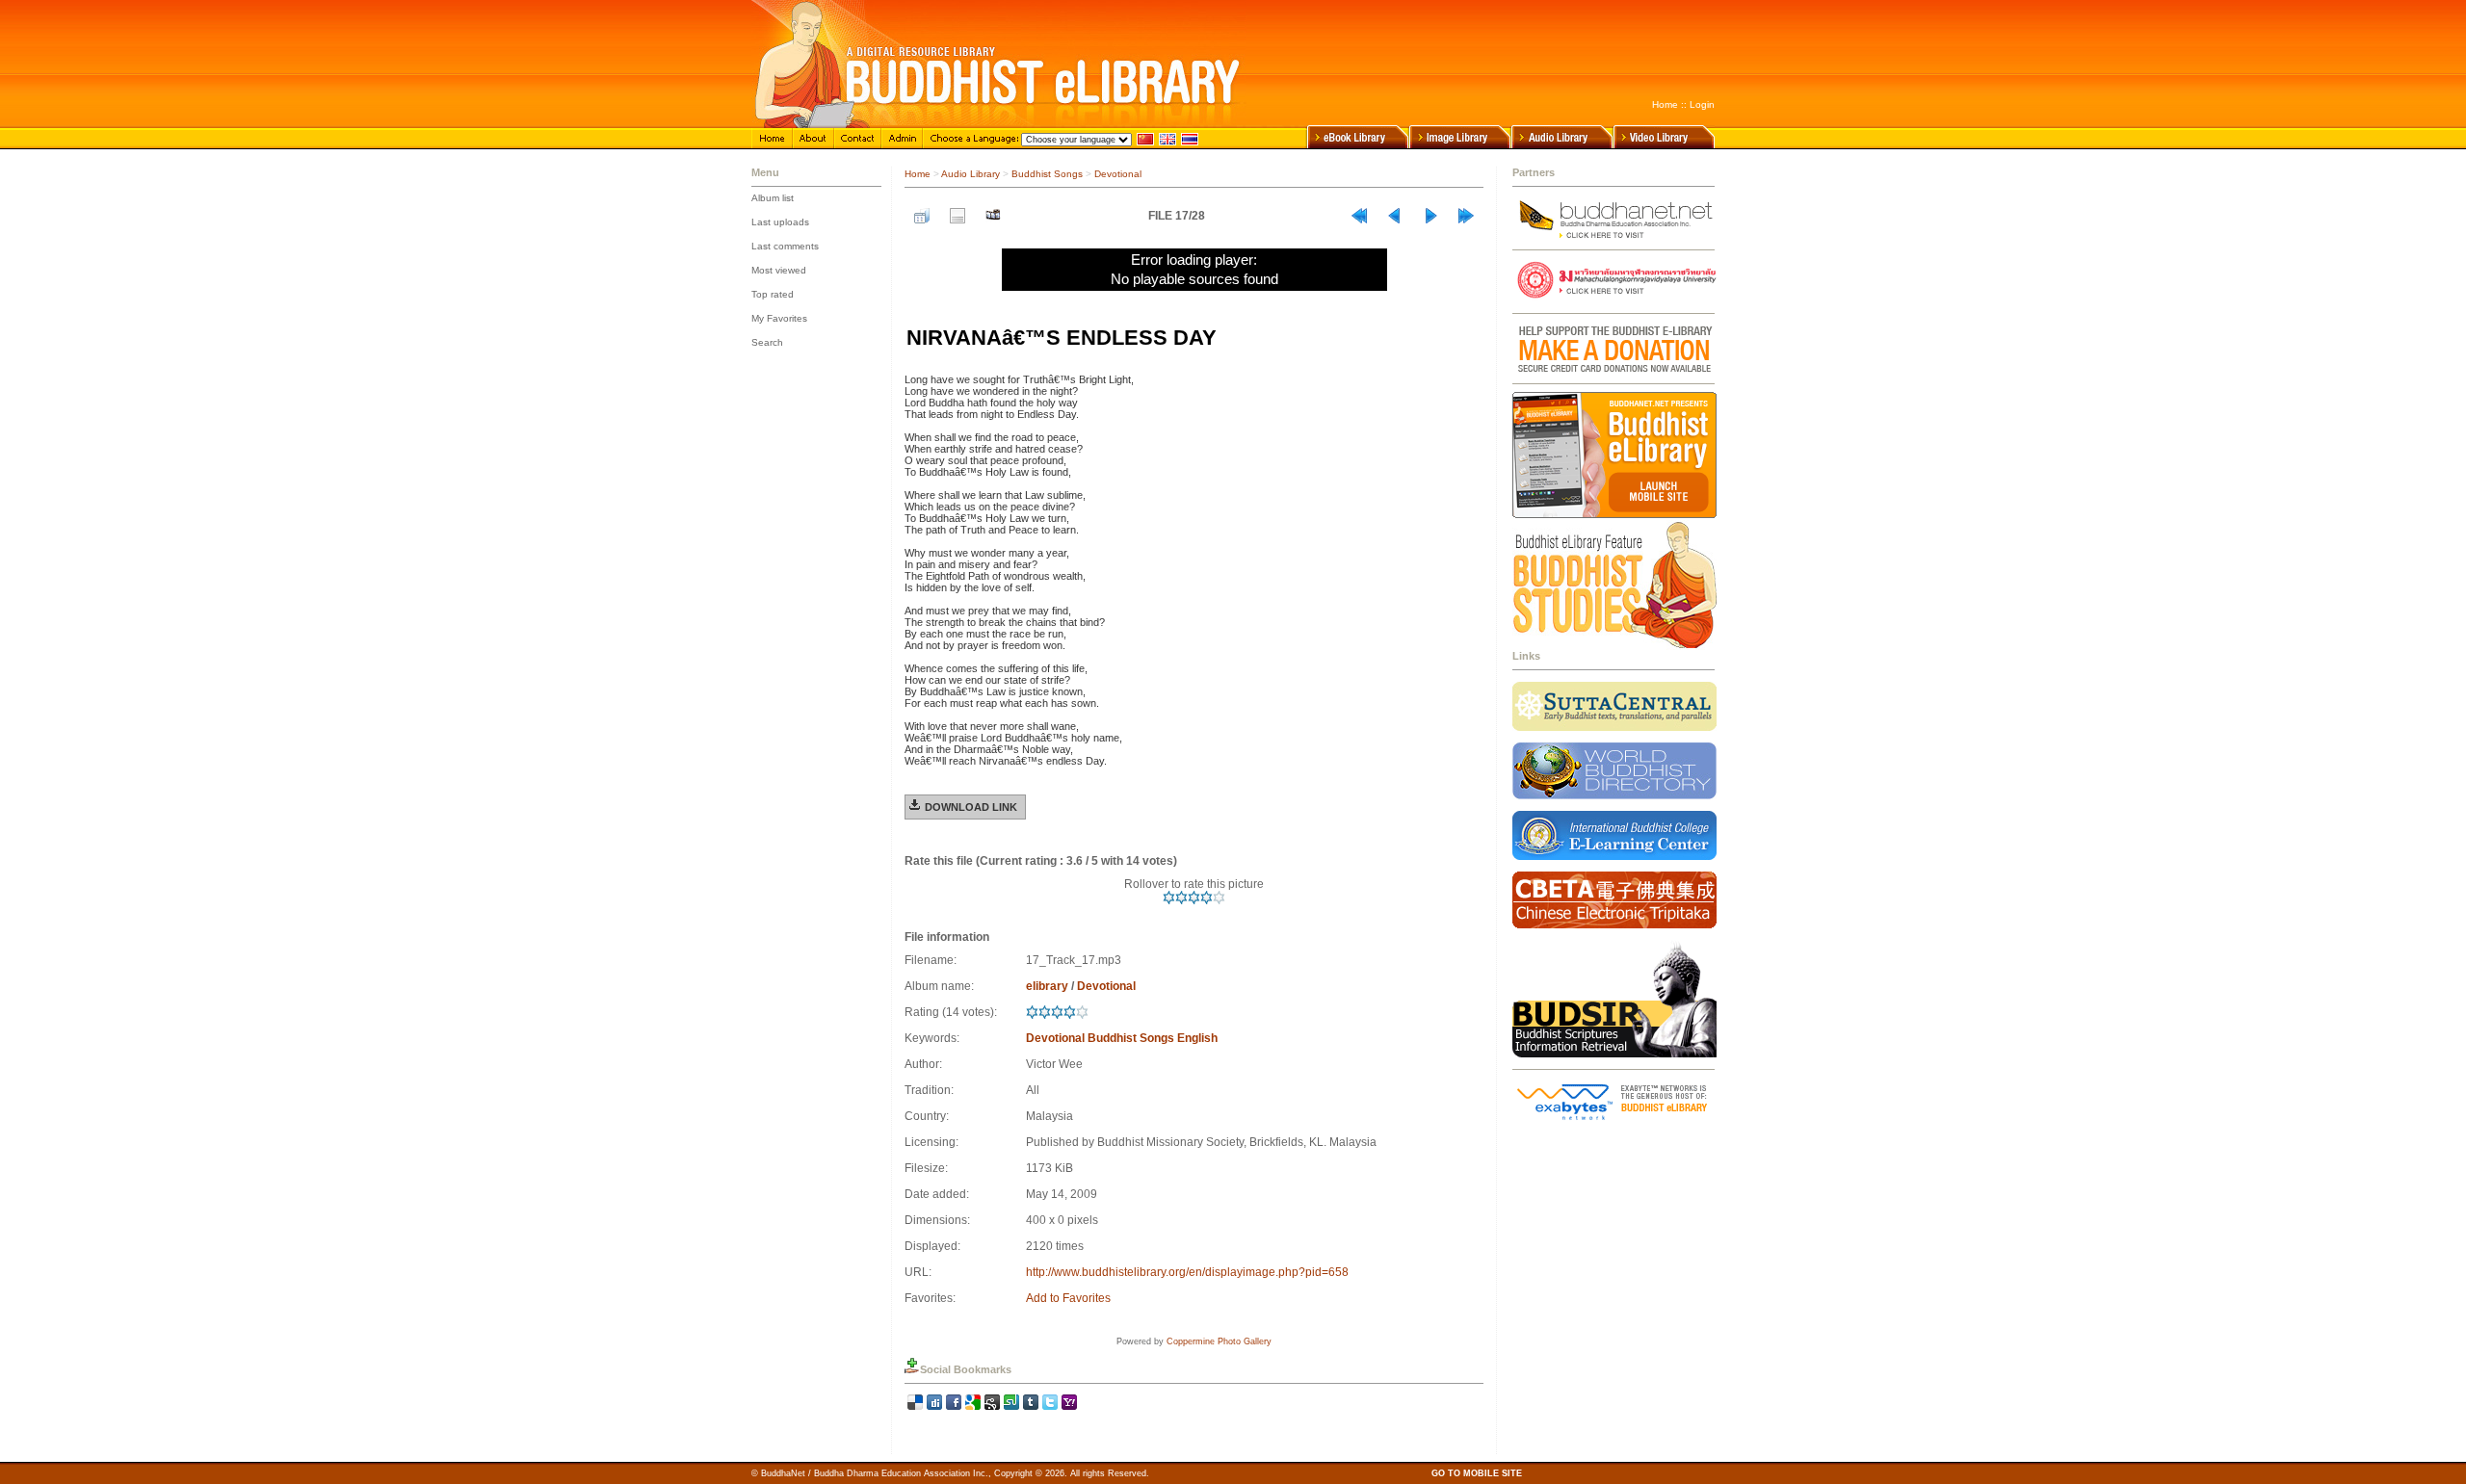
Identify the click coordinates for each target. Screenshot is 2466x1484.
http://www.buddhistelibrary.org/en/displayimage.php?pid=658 (1187, 1272)
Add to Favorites (1068, 1298)
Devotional (1118, 174)
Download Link (971, 807)
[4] (1207, 898)
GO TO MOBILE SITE (1477, 1473)
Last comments (785, 246)
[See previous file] (1395, 216)
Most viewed (779, 270)
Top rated (773, 294)
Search (767, 342)
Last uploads (780, 222)
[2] (1181, 898)
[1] (1169, 898)
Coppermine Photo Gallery (1219, 1341)
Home (1665, 104)
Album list (773, 198)
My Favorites (779, 318)
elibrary (1047, 986)
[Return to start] (1359, 216)
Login (1702, 104)
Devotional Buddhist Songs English (1122, 1038)
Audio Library (971, 174)
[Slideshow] (993, 216)
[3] (1194, 898)
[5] (1219, 898)
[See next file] (1430, 216)
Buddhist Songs (1047, 174)
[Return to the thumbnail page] (922, 216)
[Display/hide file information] (958, 216)
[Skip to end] (1466, 216)
